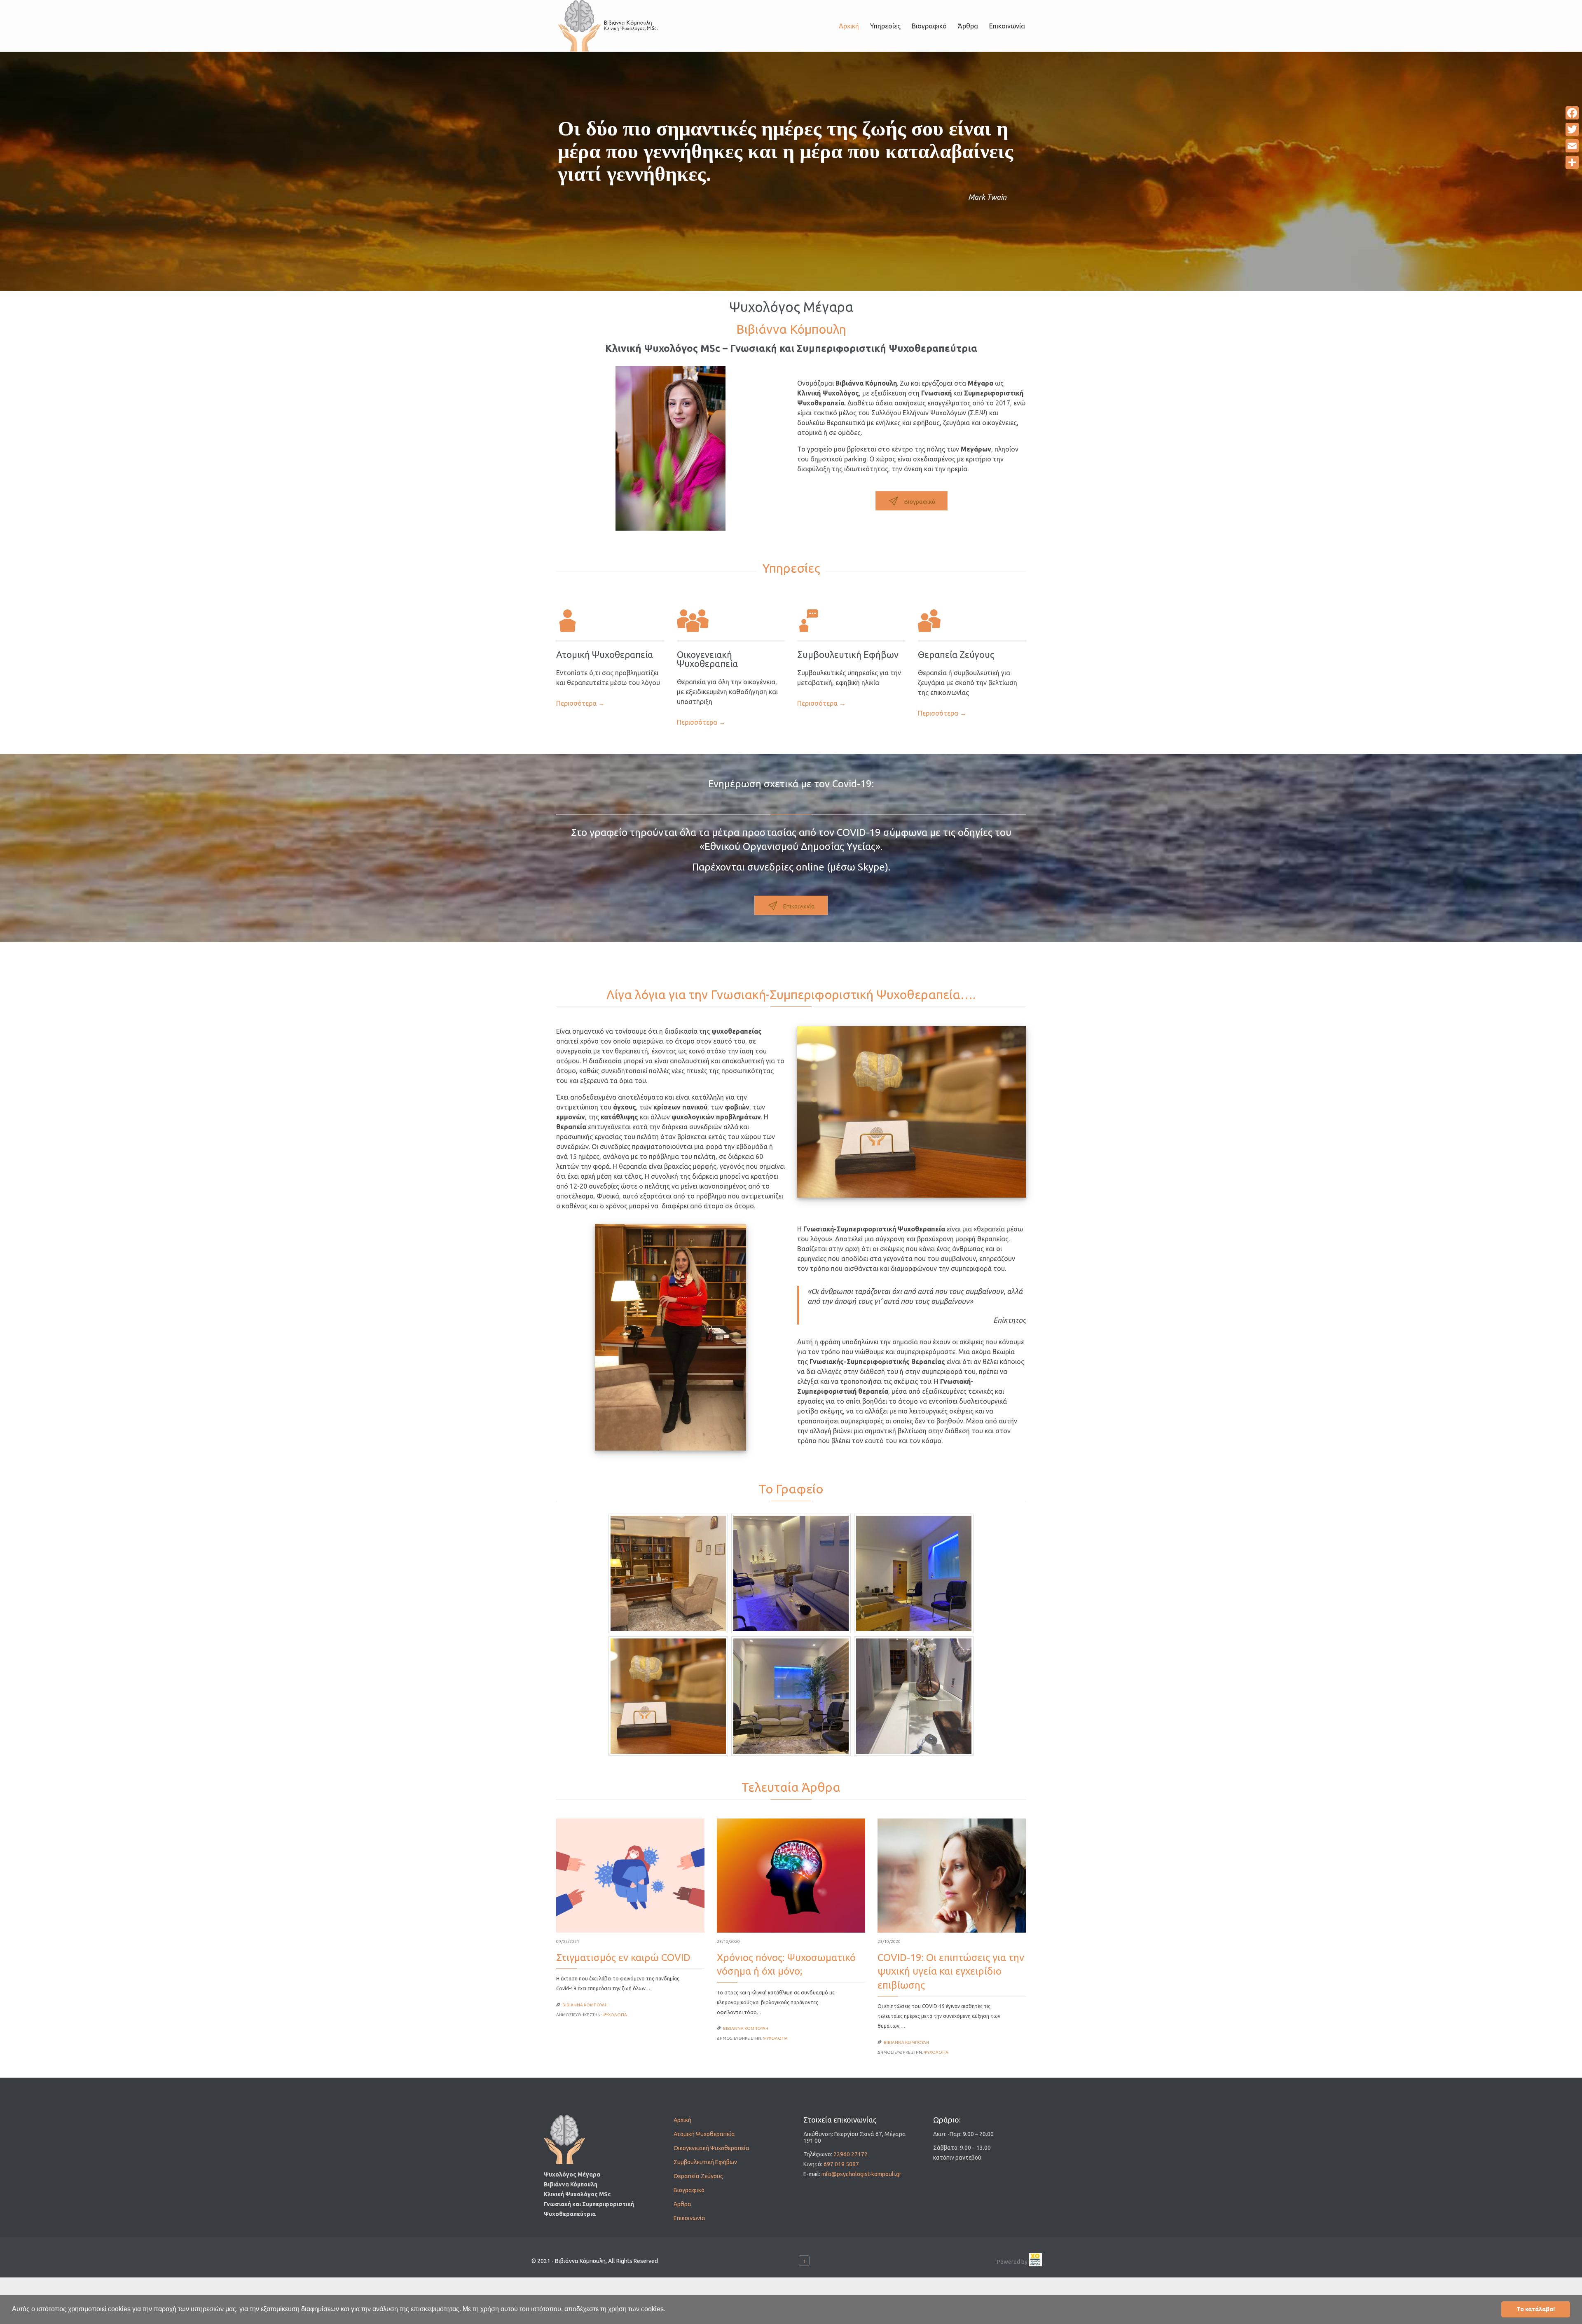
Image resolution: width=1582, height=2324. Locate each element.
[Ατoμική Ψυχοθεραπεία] (610, 623)
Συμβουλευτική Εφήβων (848, 654)
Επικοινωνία (689, 2218)
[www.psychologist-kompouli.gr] (608, 26)
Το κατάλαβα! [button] (1536, 2309)
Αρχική (682, 2120)
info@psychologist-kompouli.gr (861, 2174)
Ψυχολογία (615, 2015)
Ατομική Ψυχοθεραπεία (704, 2134)
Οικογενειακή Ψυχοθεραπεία (707, 659)
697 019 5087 (841, 2164)
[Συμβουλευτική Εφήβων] (851, 623)
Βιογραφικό (689, 2190)
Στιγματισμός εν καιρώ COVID (623, 1958)
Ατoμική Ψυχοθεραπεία (605, 654)
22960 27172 (851, 2154)
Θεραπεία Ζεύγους (956, 654)
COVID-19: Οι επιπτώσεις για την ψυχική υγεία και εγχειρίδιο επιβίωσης (951, 1971)
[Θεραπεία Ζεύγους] (972, 623)
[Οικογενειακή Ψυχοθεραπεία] (731, 623)
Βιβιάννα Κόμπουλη (585, 2005)
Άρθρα (682, 2204)
